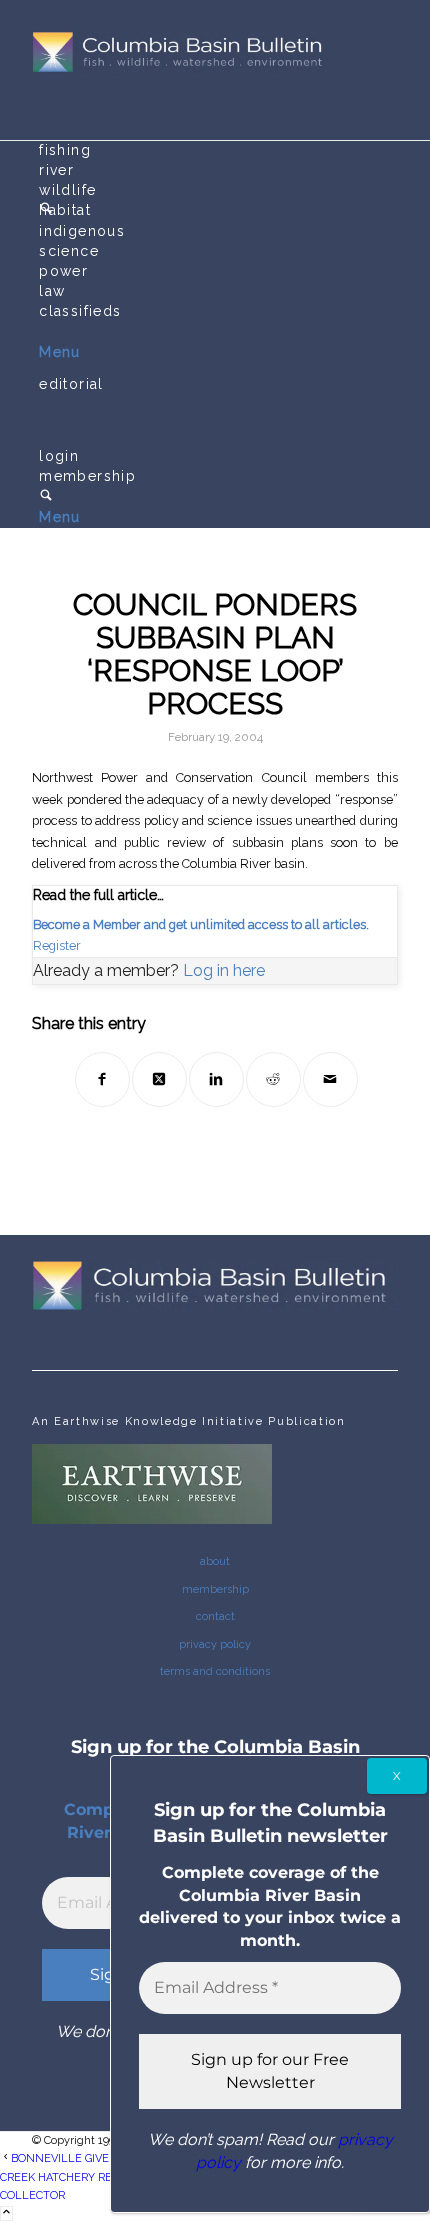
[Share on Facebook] (102, 1079)
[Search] (46, 497)
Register (57, 945)
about (215, 1561)
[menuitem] (218, 151)
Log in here (224, 970)
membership (215, 1589)
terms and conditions (215, 1671)
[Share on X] (159, 1079)
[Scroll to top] (6, 2213)
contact (215, 1616)
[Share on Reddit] (273, 1079)
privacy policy (215, 1644)
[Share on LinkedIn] (216, 1079)
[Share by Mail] (330, 1079)
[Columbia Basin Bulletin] (182, 69)
